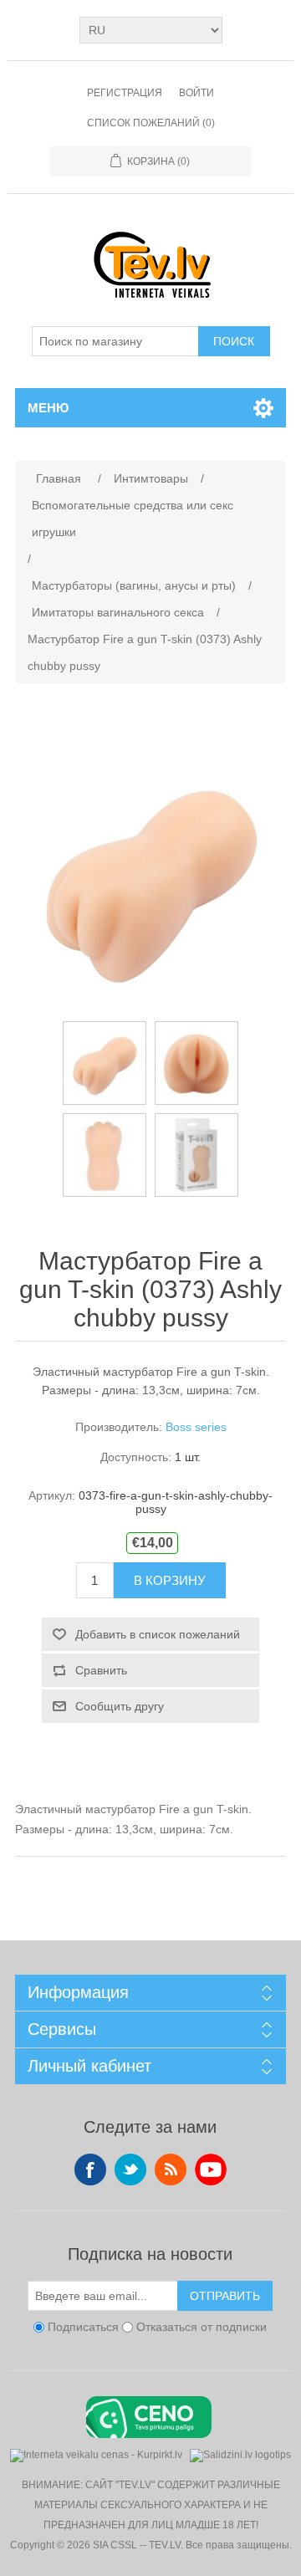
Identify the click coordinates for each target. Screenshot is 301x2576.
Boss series (196, 1427)
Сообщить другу (120, 1706)
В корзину (170, 1580)
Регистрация (125, 93)
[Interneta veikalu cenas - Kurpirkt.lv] (96, 2453)
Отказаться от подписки (202, 2328)
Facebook (90, 2170)
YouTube (211, 2170)
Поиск (234, 341)
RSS (171, 2170)
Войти (196, 93)
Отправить (225, 2296)
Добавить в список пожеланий (158, 1634)
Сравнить (101, 1670)
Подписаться (83, 2328)
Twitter (130, 2170)
